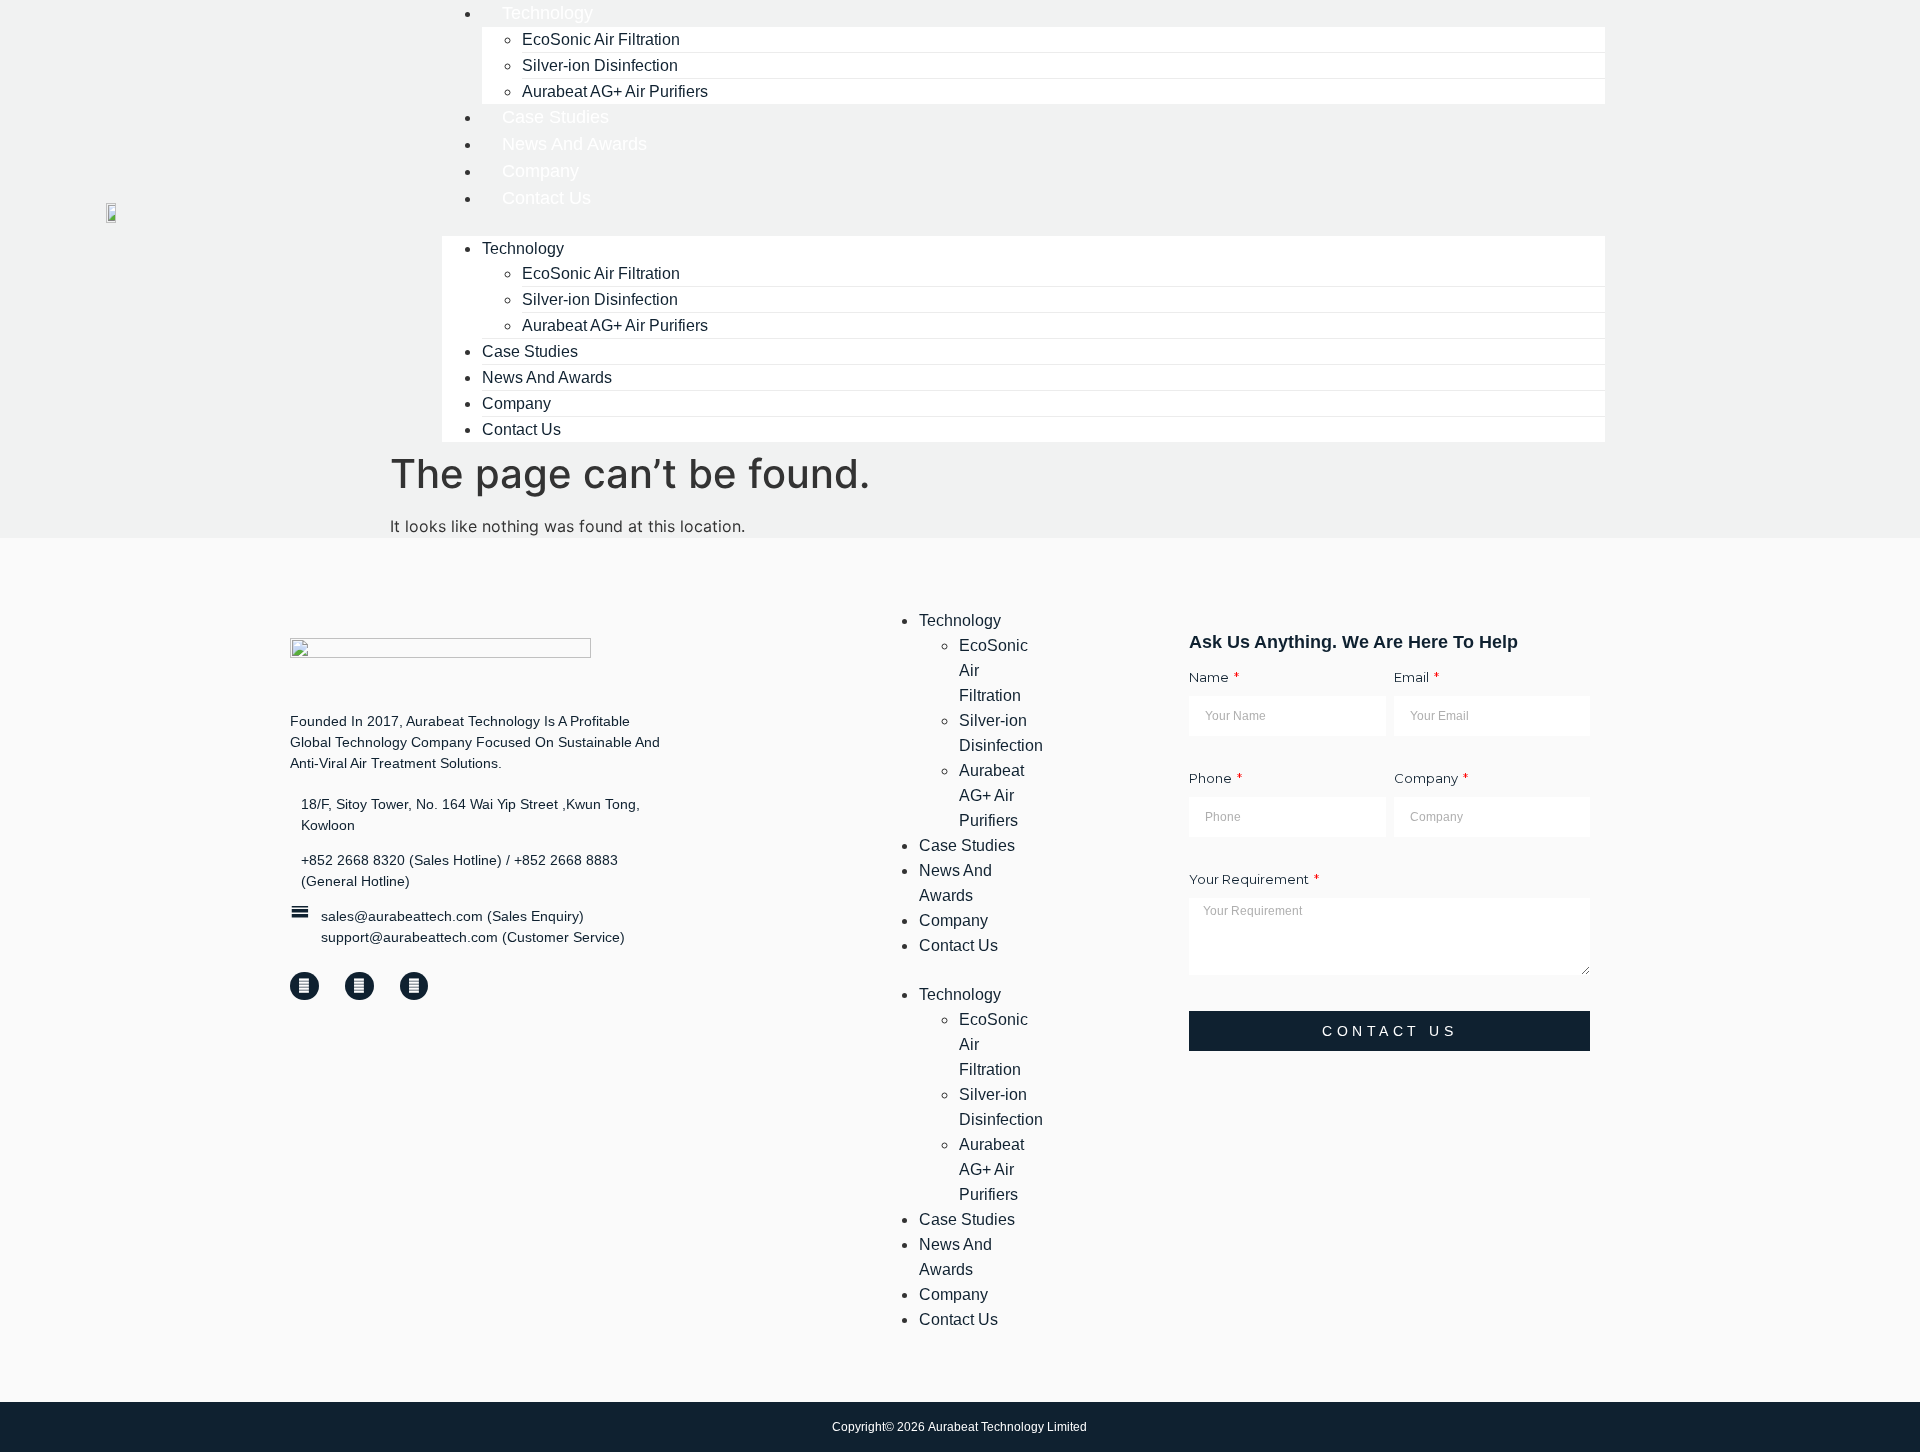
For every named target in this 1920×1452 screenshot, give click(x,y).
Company (1427, 779)
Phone (1212, 779)
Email (1413, 678)
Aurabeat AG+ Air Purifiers (615, 325)
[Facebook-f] (304, 986)
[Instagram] (414, 986)
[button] (1023, 224)
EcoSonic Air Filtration (993, 670)
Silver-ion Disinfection (1001, 733)
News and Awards (955, 883)
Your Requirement (1250, 880)
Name (1210, 678)
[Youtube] (359, 986)
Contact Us (546, 198)
